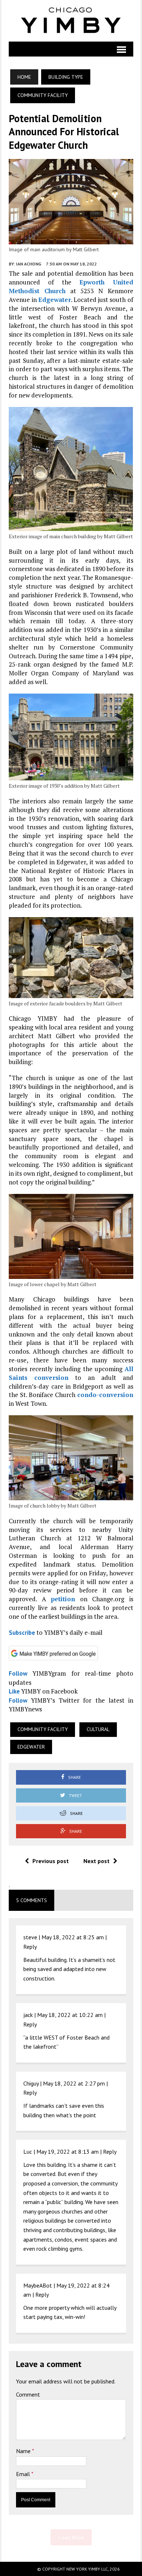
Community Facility (43, 1729)
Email (24, 2474)
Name (24, 2451)
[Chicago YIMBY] (71, 21)
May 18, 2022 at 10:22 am (70, 2015)
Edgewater (55, 300)
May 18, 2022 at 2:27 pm (74, 2083)
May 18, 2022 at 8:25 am (73, 1937)
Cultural (98, 1729)
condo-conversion (105, 1395)
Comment (28, 2394)
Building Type (66, 77)
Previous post (51, 1861)
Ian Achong (29, 264)
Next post (96, 1861)
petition (63, 1599)
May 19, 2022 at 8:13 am (68, 2152)
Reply (30, 1947)
